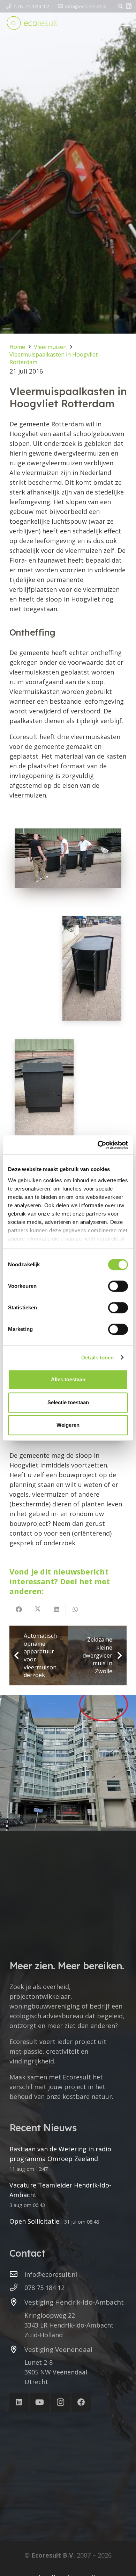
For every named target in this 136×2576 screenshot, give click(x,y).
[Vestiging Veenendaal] (17, 2350)
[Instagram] (61, 2402)
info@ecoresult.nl (51, 2274)
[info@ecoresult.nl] (17, 2274)
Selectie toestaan (68, 1402)
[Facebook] (81, 2402)
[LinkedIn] (129, 6)
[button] (120, 6)
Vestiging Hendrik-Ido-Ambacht (74, 2302)
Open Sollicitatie (34, 2221)
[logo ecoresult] (32, 23)
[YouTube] (40, 2402)
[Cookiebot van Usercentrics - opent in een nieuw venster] (98, 1145)
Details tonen (97, 1357)
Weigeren (68, 1425)
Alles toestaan (68, 1379)
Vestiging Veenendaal (58, 2349)
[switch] (118, 1286)
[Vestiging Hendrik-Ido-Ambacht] (17, 2303)
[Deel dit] (19, 1609)
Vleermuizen (50, 347)
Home (17, 347)
